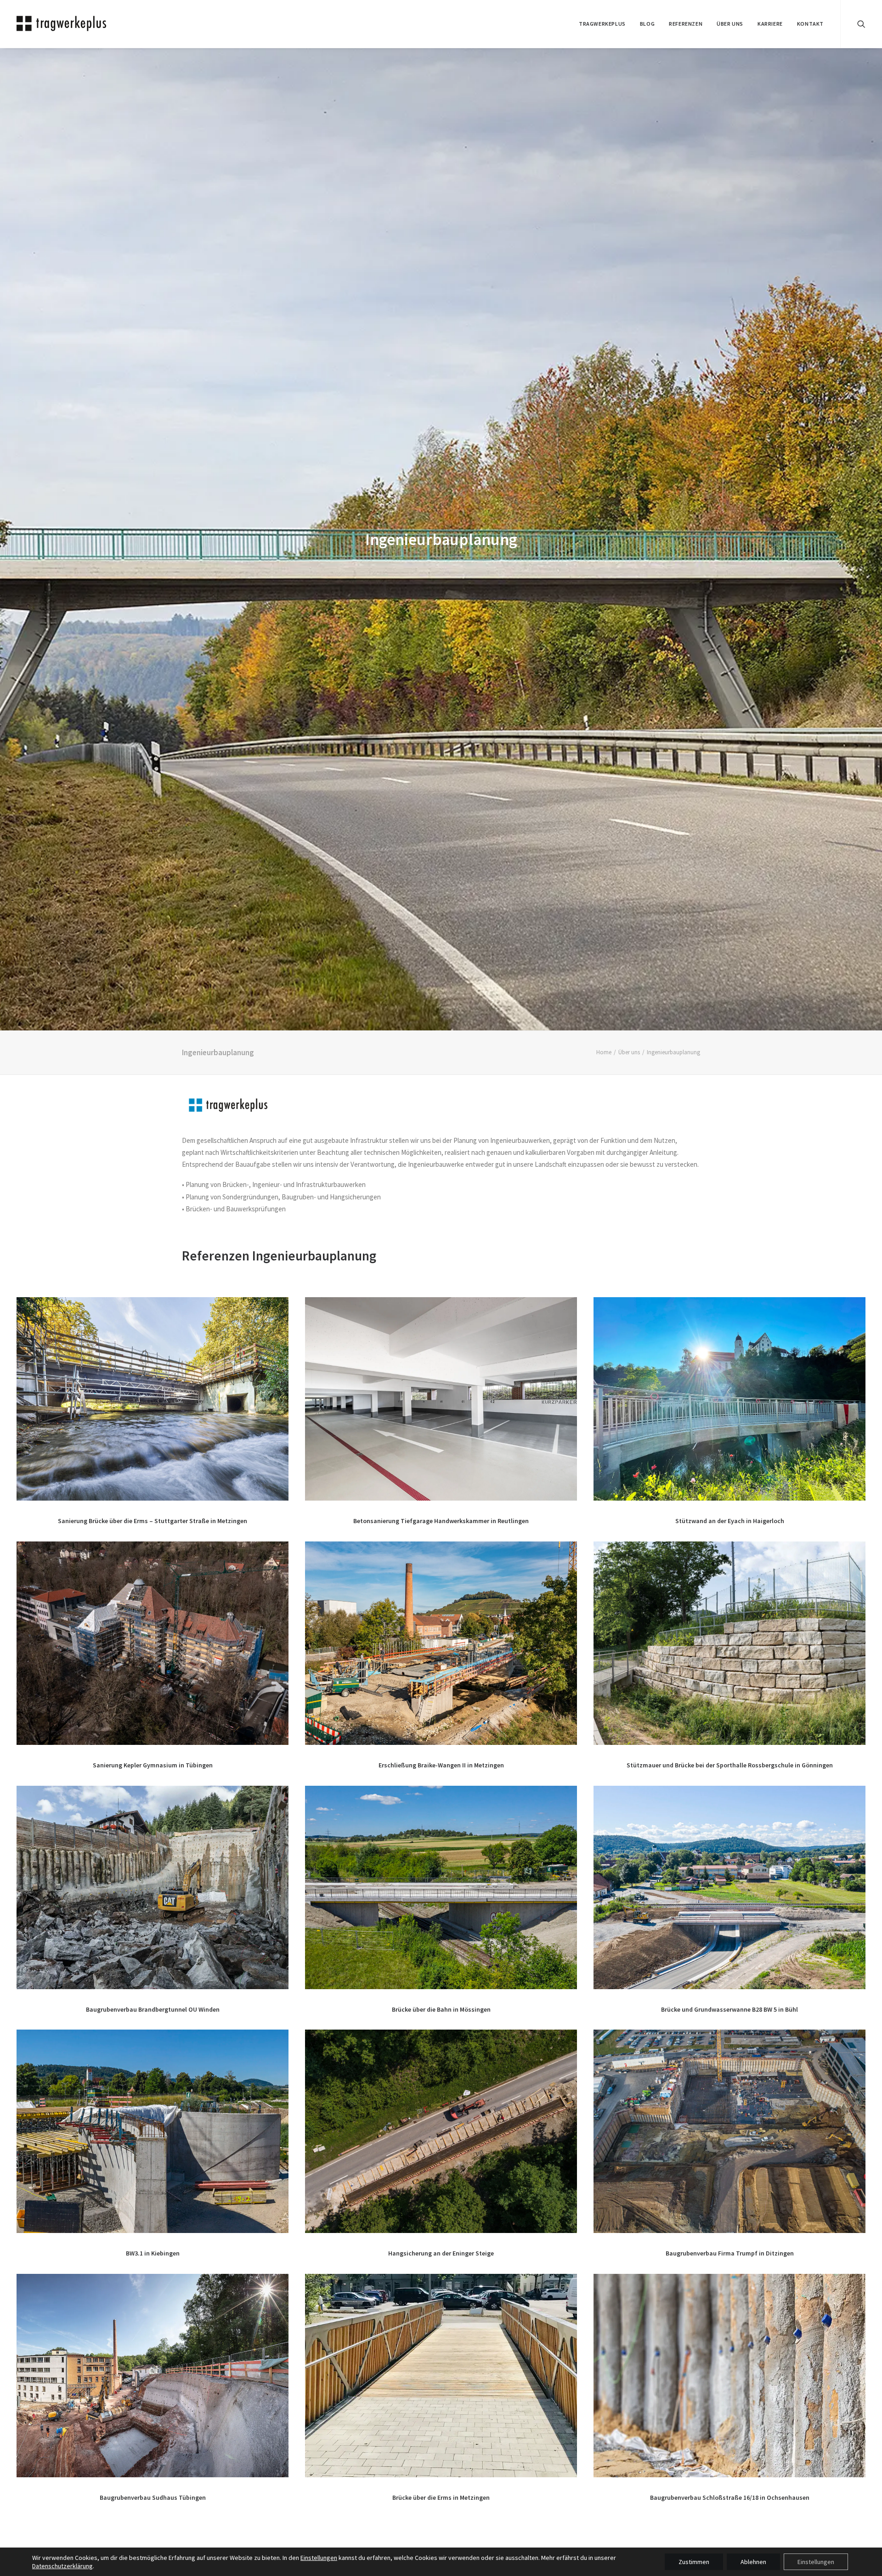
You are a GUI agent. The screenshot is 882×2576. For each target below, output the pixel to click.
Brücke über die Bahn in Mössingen (441, 2009)
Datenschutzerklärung (62, 2566)
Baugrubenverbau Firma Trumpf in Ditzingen (730, 2253)
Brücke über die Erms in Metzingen (441, 2497)
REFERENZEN (686, 24)
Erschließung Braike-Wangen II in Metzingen (441, 1765)
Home (604, 1052)
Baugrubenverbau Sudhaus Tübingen (153, 2497)
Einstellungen (319, 2558)
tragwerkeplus (602, 24)
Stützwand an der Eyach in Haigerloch (730, 1521)
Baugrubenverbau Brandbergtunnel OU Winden (153, 2009)
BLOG (647, 24)
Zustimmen (694, 2562)
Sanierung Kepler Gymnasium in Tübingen (153, 1765)
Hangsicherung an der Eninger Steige (441, 2253)
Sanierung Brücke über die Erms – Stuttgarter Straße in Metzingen (153, 1521)
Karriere (770, 24)
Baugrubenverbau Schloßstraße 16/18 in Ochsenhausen (730, 2497)
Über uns (629, 1052)
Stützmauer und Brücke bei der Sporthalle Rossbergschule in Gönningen (730, 1765)
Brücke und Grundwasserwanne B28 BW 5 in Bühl (729, 2009)
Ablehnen (753, 2562)
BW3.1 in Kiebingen (153, 2253)
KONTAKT (810, 24)
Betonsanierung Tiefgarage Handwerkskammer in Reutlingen (441, 1521)
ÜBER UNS (730, 24)
